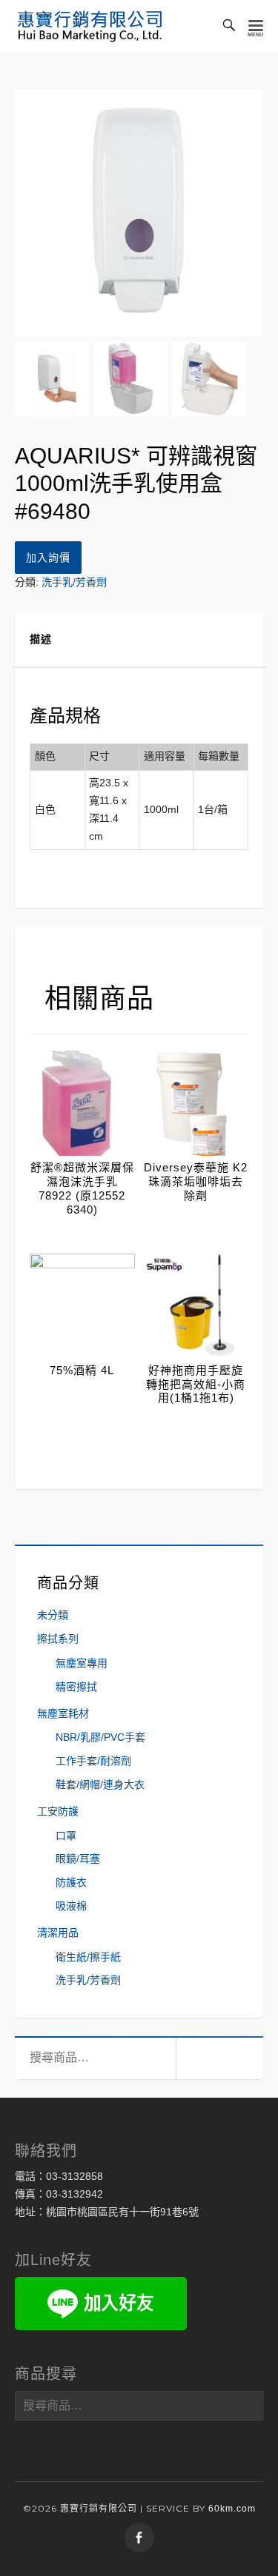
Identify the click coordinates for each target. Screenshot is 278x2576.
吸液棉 (71, 1906)
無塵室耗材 (63, 1713)
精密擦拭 (76, 1687)
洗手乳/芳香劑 (74, 582)
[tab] (139, 640)
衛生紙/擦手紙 (88, 1957)
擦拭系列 (58, 1639)
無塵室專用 (82, 1663)
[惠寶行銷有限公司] (90, 26)
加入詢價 (48, 558)
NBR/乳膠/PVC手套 (100, 1737)
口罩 (66, 1836)
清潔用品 (58, 1933)
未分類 (53, 1615)
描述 (41, 639)
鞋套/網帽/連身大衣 (100, 1784)
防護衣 (71, 1882)
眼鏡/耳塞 (78, 1859)
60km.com (232, 2509)
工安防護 (58, 1811)
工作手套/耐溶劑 (93, 1761)
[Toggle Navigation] (256, 26)
